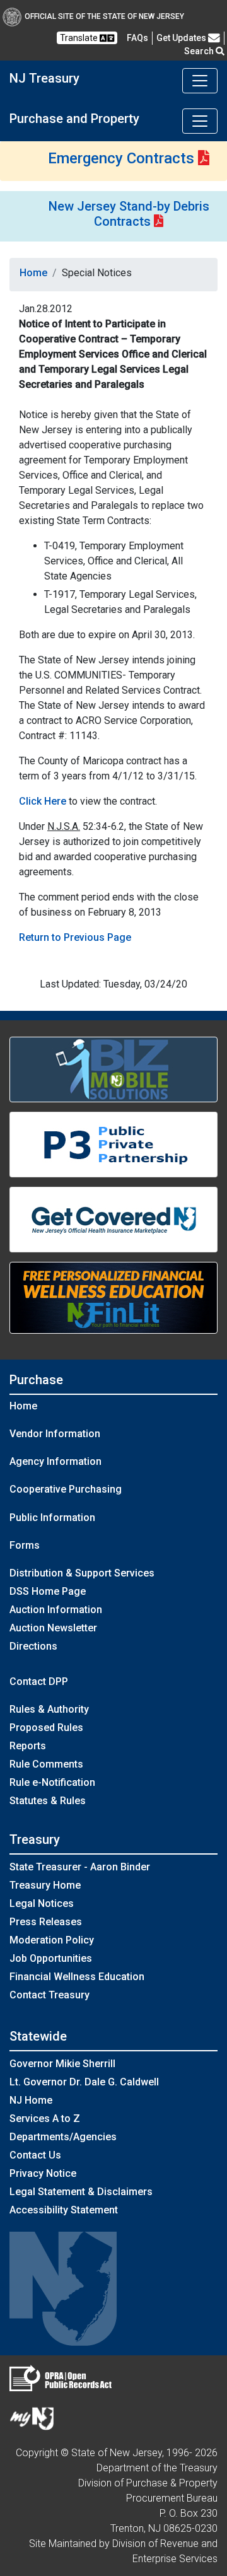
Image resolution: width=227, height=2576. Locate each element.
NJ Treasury (44, 78)
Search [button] (200, 51)
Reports (28, 1746)
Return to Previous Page (75, 937)
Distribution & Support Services (82, 1573)
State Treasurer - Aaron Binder (80, 1867)
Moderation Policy (52, 1940)
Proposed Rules (46, 1728)
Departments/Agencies (63, 2137)
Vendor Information (55, 1434)
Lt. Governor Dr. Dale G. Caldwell (84, 2082)
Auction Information (56, 1610)
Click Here (43, 801)
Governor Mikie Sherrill (62, 2064)
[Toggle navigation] (200, 81)
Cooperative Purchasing (66, 1489)
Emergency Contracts (121, 158)
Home (33, 273)
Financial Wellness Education (77, 1977)
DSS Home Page (48, 1591)
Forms (25, 1545)
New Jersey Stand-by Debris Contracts (129, 214)
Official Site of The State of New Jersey (104, 16)
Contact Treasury (49, 1995)
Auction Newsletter (53, 1628)
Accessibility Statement (64, 2210)
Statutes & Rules (48, 1801)
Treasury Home (45, 1885)
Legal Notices (42, 1903)
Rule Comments (46, 1764)
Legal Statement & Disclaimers (81, 2192)
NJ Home (31, 2100)
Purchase (36, 1380)
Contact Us (35, 2155)
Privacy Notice (43, 2173)
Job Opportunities (51, 1958)
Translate (80, 38)
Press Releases (46, 1922)
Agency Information (55, 1461)
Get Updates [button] (182, 38)
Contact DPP (39, 1681)
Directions (33, 1646)
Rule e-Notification (52, 1782)
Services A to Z (45, 2118)
